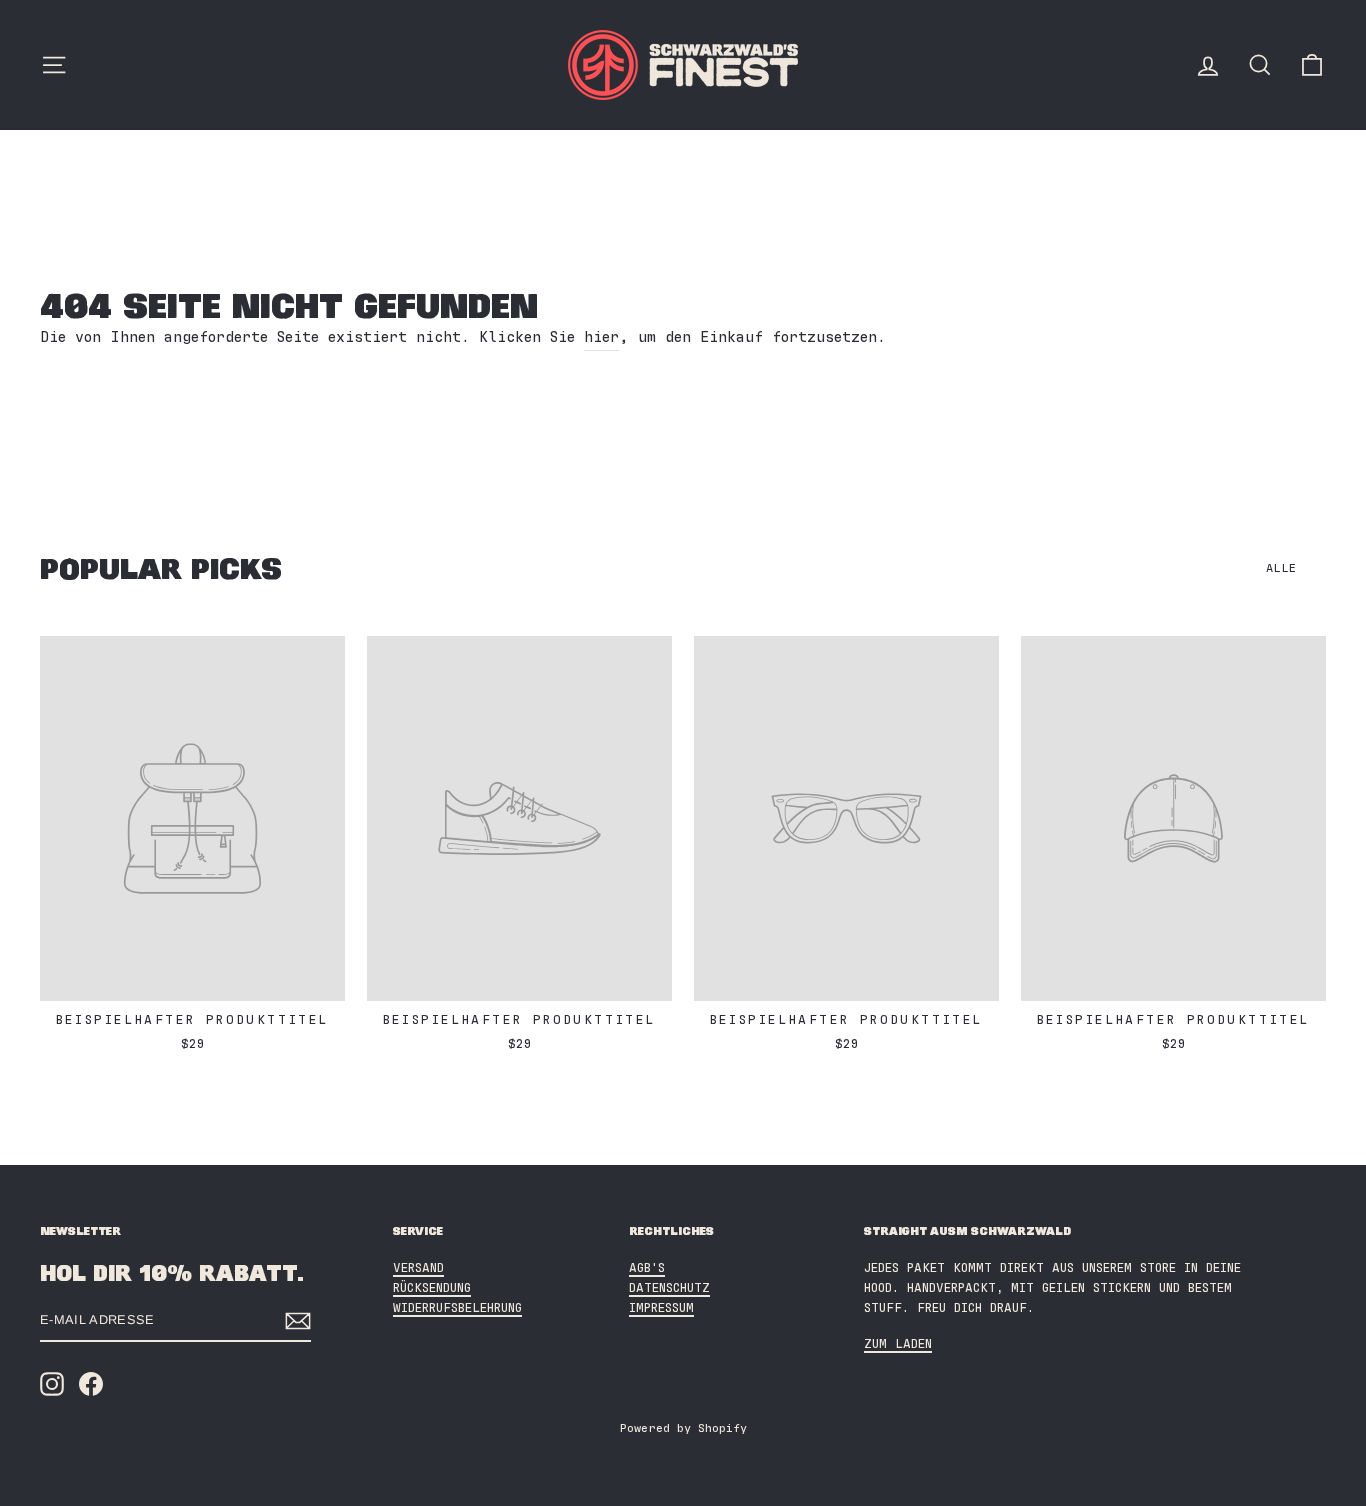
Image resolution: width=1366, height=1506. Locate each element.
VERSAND (418, 1268)
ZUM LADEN (898, 1344)
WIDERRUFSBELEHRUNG (457, 1308)
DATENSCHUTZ (669, 1288)
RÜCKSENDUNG (432, 1288)
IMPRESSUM (661, 1308)
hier (601, 337)
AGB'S (647, 1268)
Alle (1281, 568)
